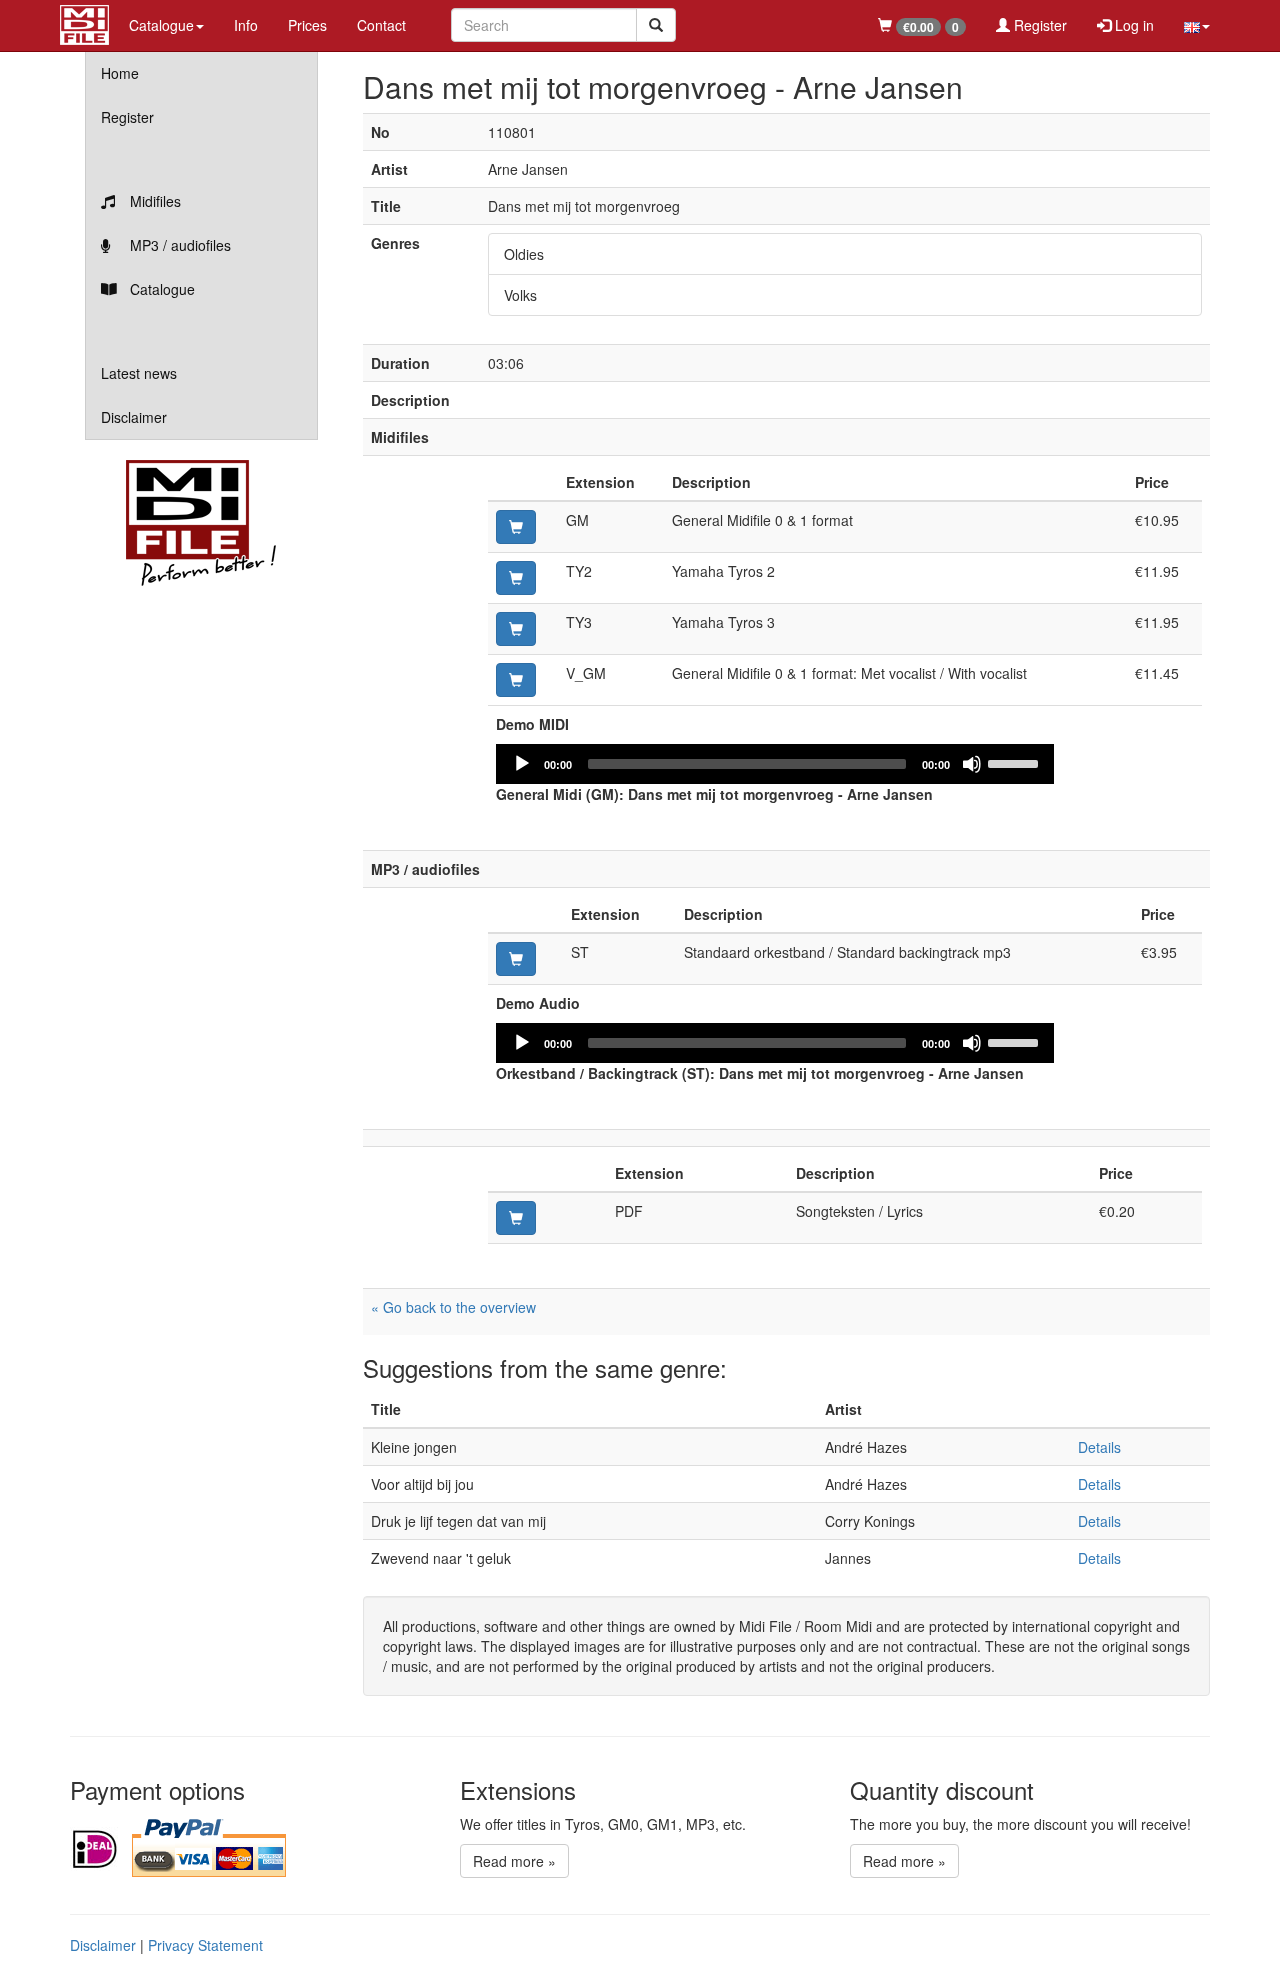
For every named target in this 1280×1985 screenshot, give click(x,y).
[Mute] (972, 764)
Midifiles (153, 201)
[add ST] (516, 959)
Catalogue (160, 289)
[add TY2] (516, 578)
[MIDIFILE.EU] (84, 22)
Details (1099, 1447)
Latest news (139, 373)
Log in (1132, 25)
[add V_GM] (516, 680)
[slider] (1016, 762)
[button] (1197, 25)
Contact (381, 25)
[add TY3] (516, 629)
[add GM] (516, 527)
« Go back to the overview (453, 1307)
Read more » (514, 1861)
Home (120, 73)
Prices (307, 25)
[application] (775, 764)
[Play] (522, 764)
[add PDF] (516, 1218)
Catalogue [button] (161, 25)
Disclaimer (134, 417)
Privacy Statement (205, 1945)
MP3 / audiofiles (178, 245)
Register (1038, 25)
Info (246, 25)
